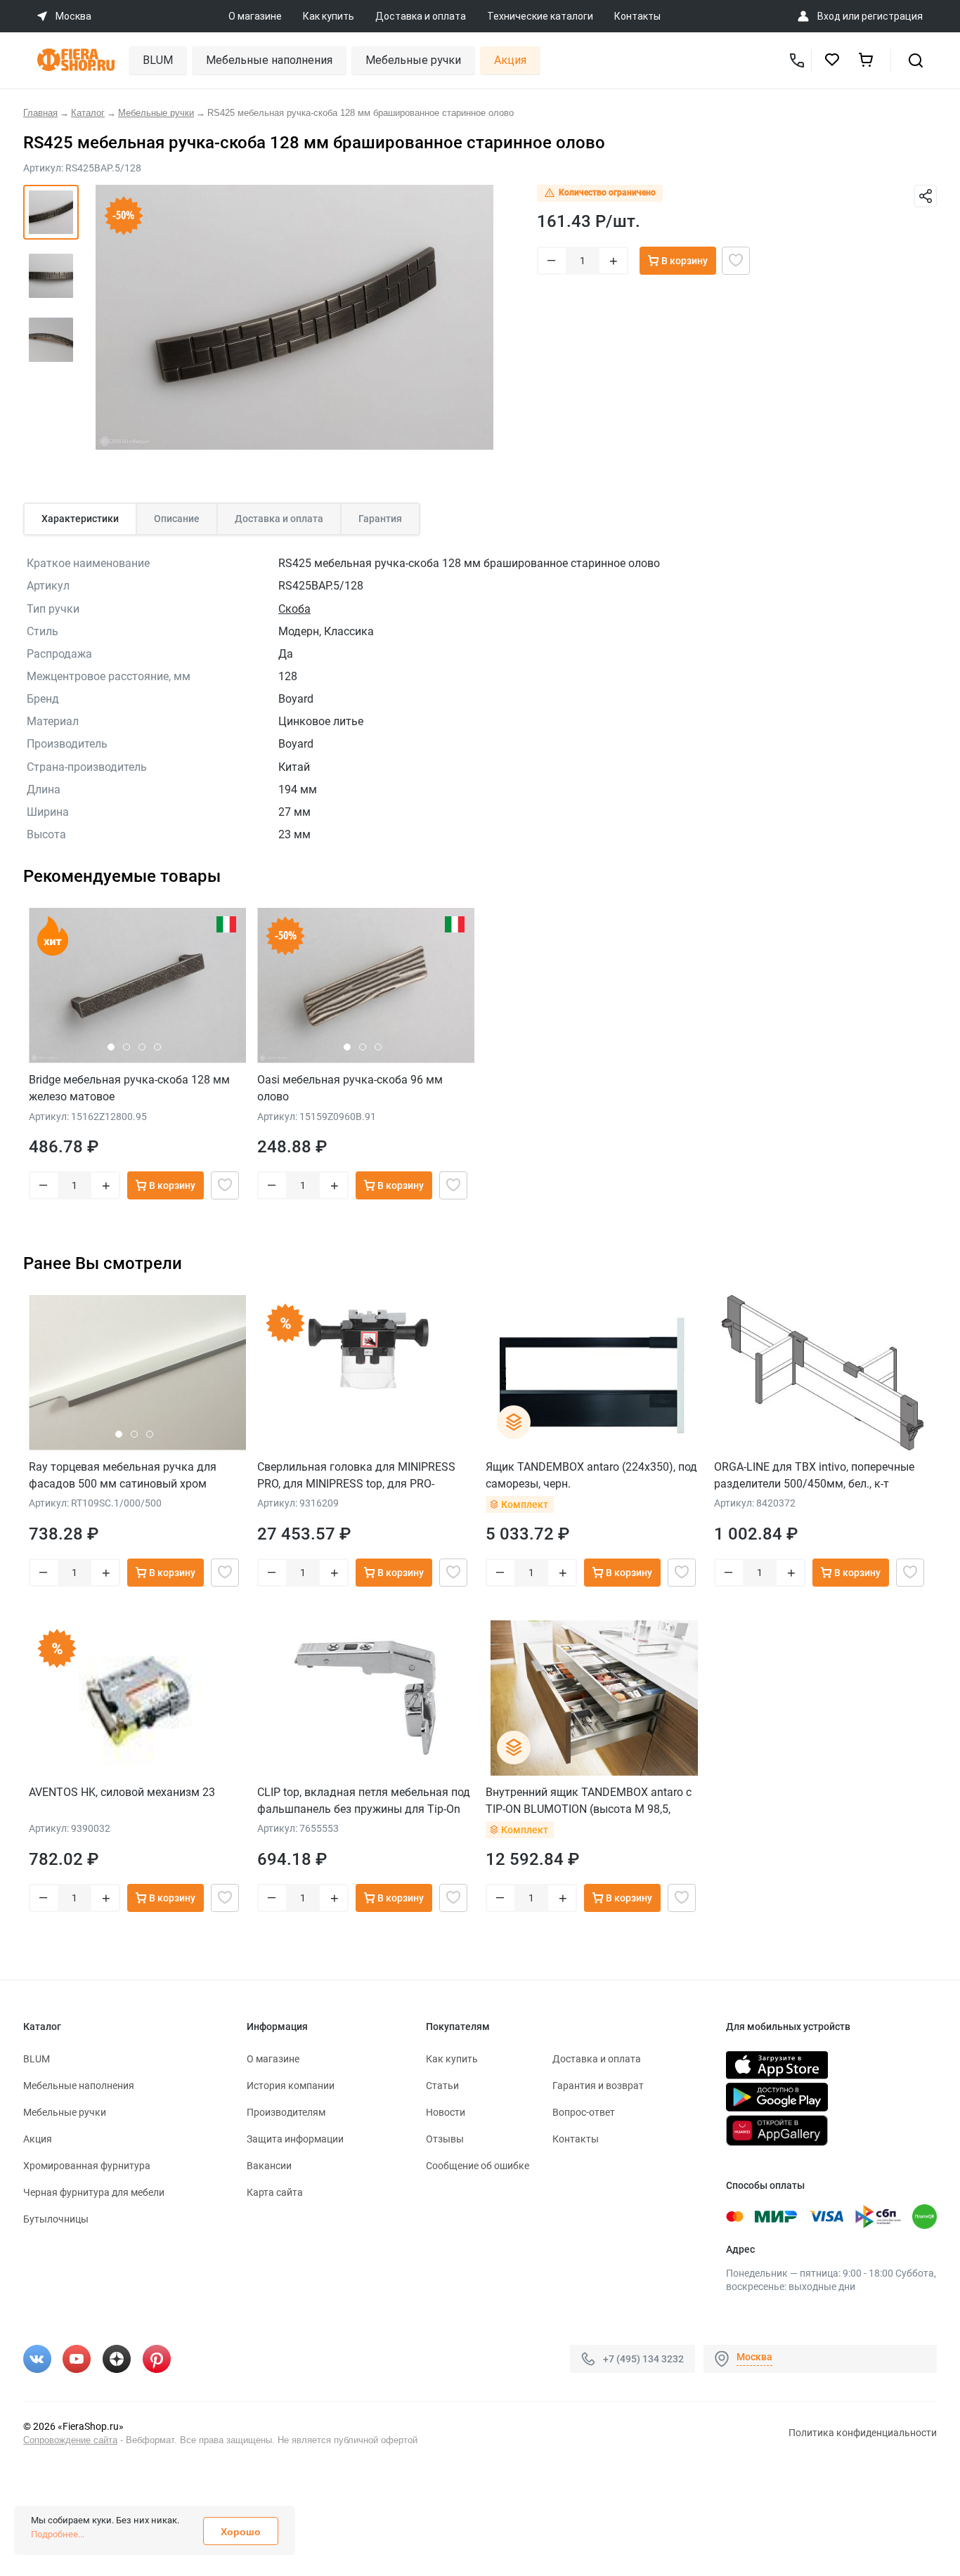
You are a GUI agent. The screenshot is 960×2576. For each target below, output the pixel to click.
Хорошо (241, 2532)
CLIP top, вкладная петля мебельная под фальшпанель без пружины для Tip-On (364, 1801)
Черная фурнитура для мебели (94, 2192)
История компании (291, 2086)
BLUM (158, 60)
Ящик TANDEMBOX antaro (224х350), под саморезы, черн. (591, 1475)
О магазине (255, 16)
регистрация (892, 16)
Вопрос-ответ (584, 2112)
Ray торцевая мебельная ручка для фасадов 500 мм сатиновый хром (123, 1475)
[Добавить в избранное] (736, 261)
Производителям (286, 2112)
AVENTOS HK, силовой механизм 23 (122, 1792)
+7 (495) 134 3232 (643, 2358)
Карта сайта (275, 2192)
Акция (510, 60)
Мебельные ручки (413, 60)
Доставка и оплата (421, 16)
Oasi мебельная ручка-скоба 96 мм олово (350, 1088)
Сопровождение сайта (70, 2440)
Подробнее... (58, 2534)
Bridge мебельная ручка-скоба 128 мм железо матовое (129, 1088)
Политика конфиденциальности (863, 2433)
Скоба (294, 609)
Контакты (637, 16)
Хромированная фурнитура (87, 2166)
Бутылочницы (56, 2219)
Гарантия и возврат (598, 2086)
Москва (754, 2357)
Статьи (442, 2086)
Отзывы (445, 2139)
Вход (829, 16)
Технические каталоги (540, 16)
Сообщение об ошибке (478, 2166)
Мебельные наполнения (269, 60)
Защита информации (295, 2139)
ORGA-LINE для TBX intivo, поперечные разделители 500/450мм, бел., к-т (814, 1475)
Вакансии (269, 2166)
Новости (446, 2112)
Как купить (329, 16)
